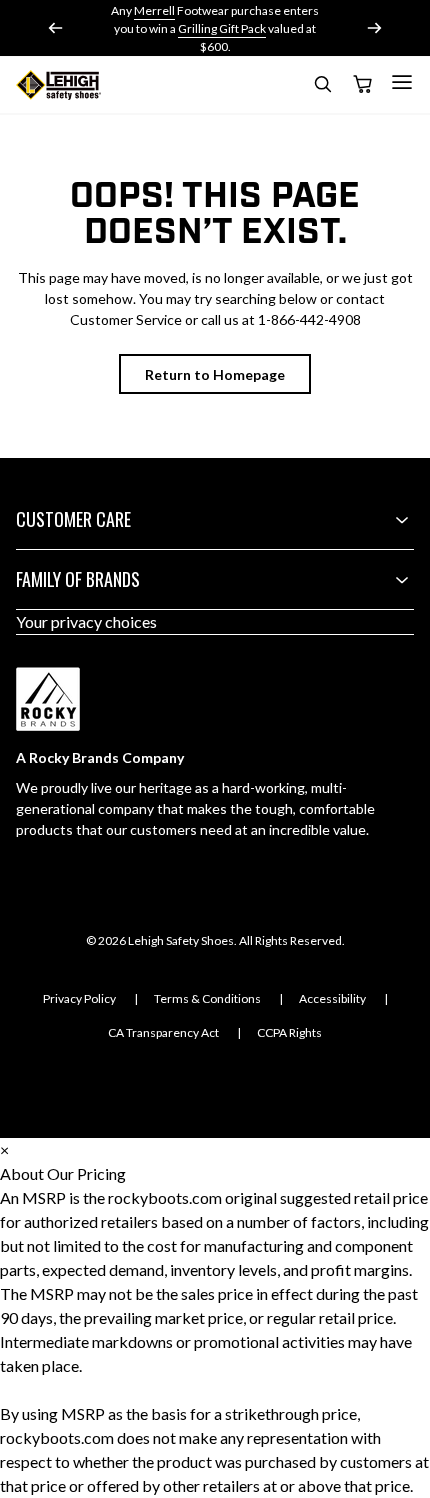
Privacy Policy (79, 998)
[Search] (322, 87)
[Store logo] (58, 85)
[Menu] (402, 82)
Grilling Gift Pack (222, 28)
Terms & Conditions (207, 998)
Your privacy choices (86, 621)
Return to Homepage (215, 374)
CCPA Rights (289, 1032)
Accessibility (332, 998)
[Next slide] (374, 28)
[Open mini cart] (362, 85)
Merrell (154, 10)
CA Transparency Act (163, 1032)
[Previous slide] (56, 28)
